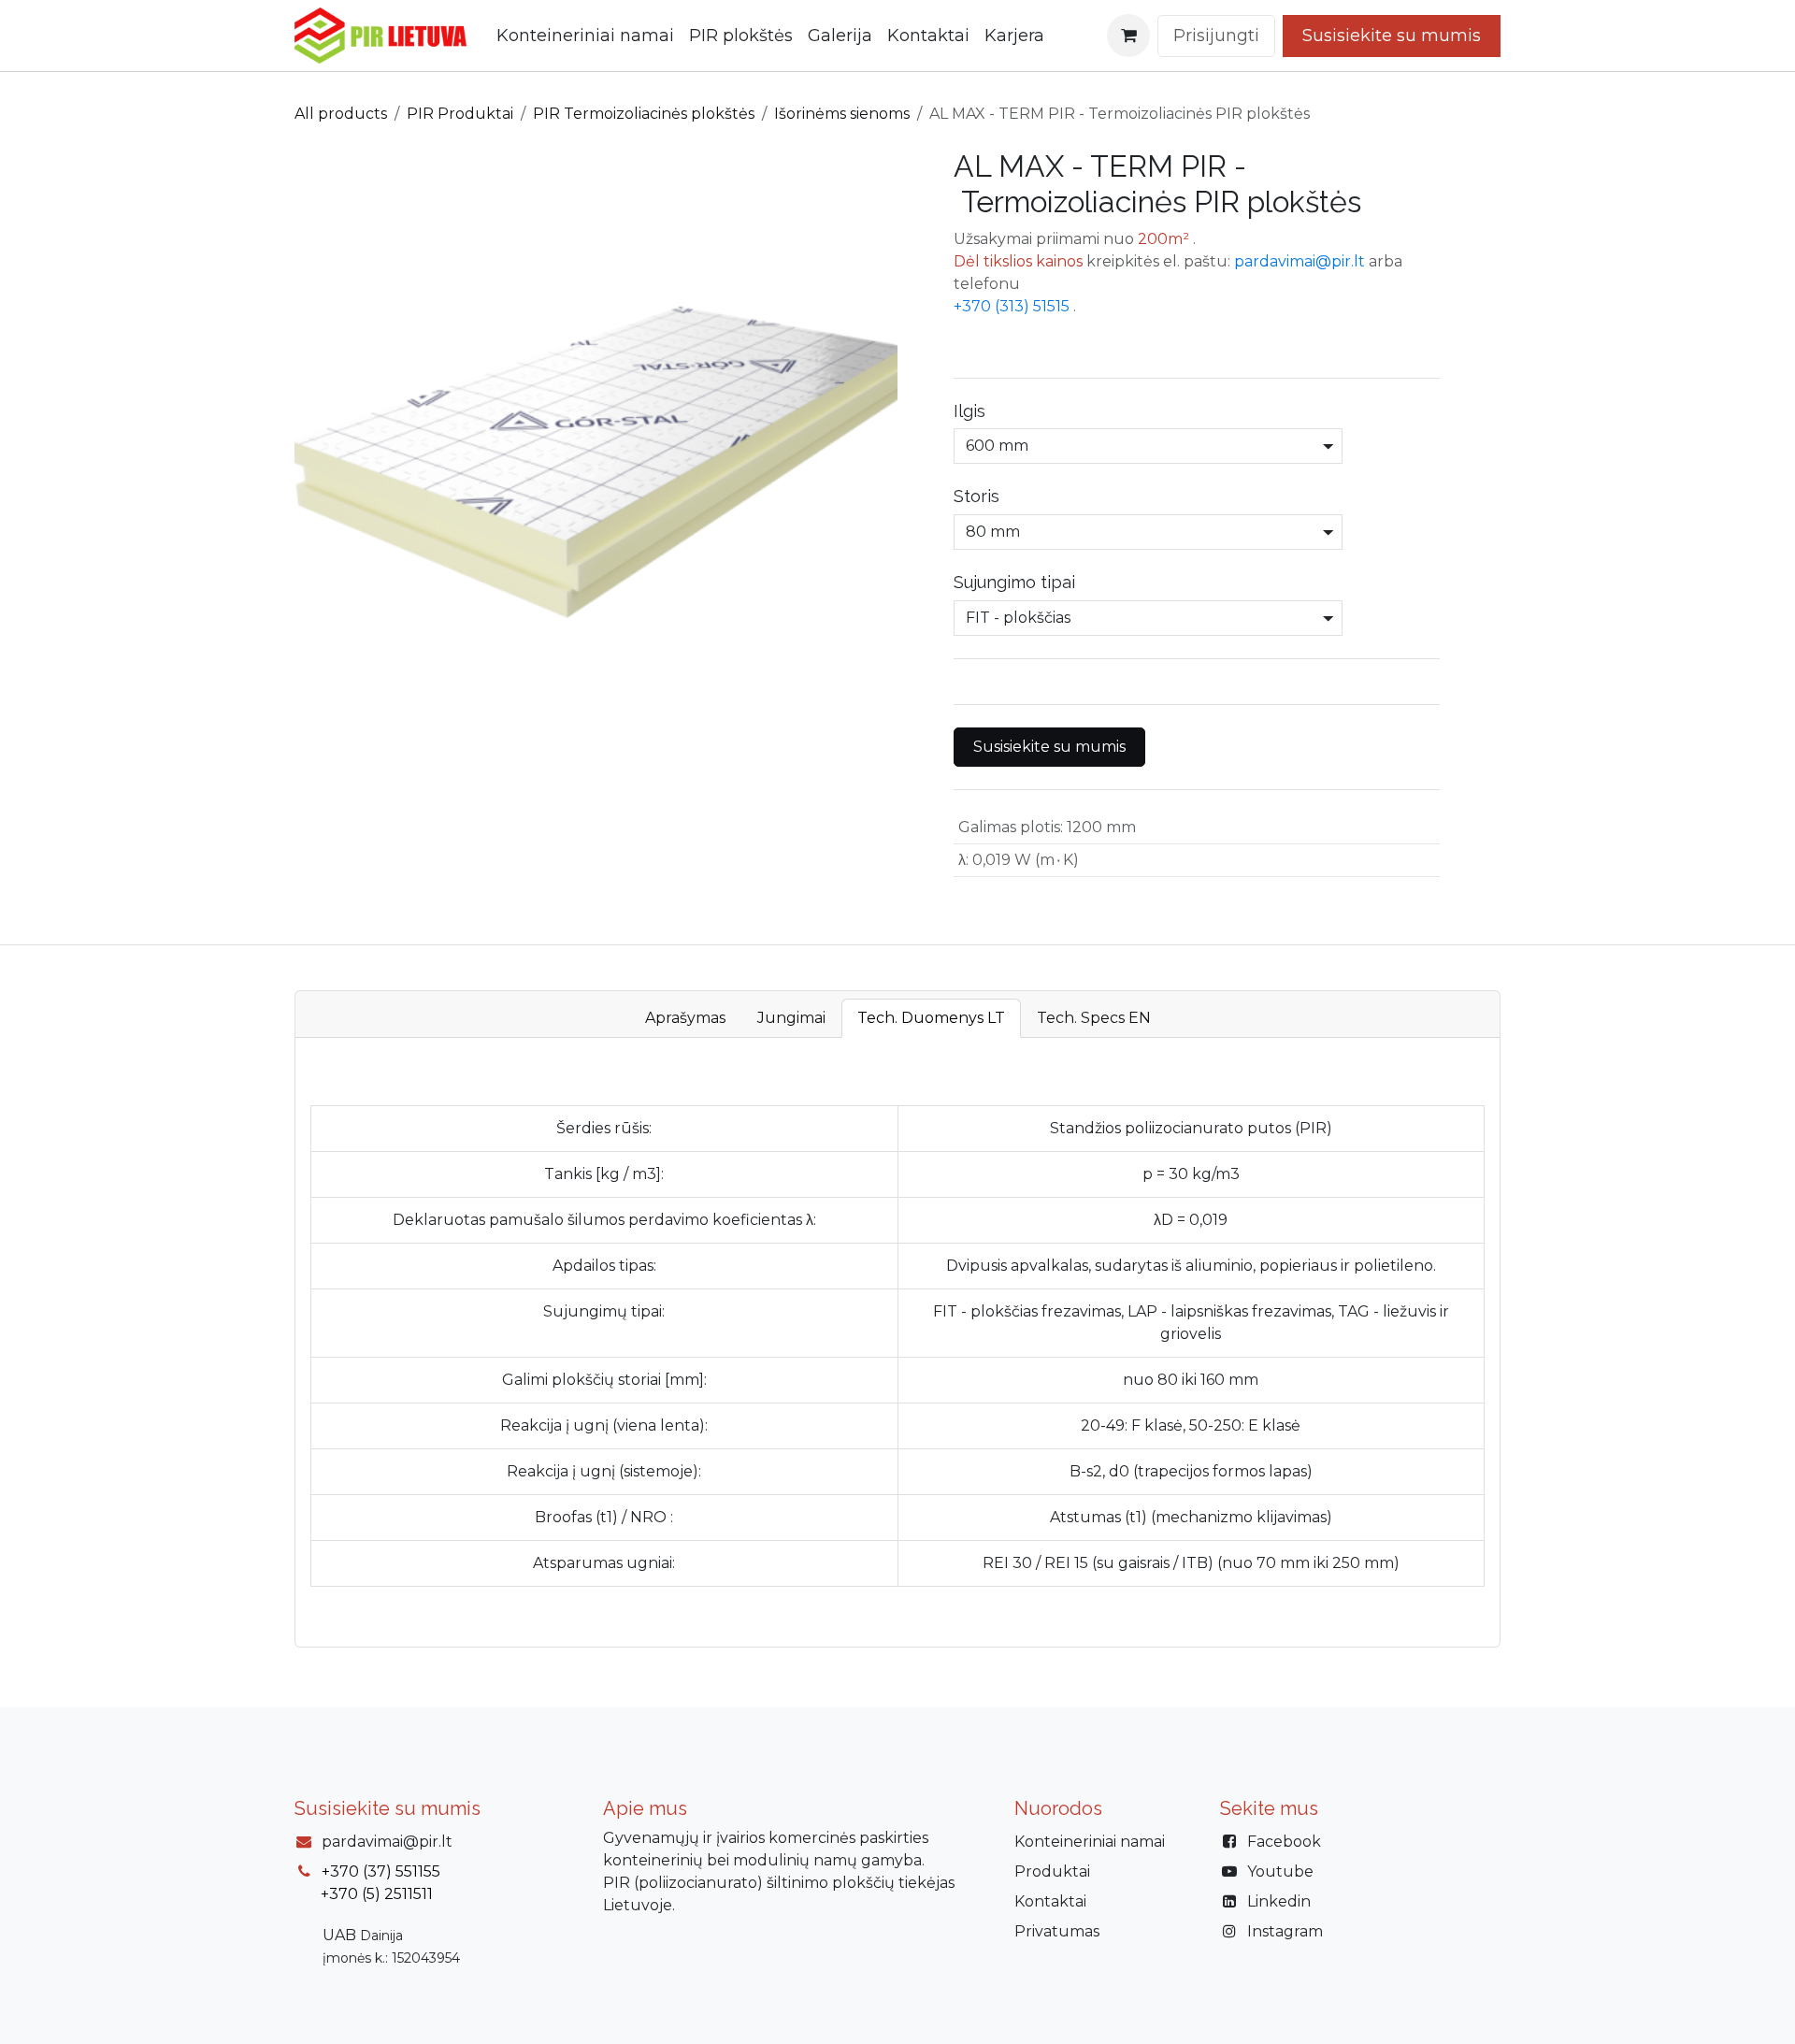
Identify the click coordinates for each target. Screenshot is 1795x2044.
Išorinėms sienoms (842, 114)
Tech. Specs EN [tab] (1094, 1018)
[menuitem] (585, 36)
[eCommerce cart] (1128, 36)
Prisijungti (1216, 36)
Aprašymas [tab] (685, 1018)
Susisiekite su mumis (1049, 747)
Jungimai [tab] (791, 1018)
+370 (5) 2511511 (377, 1894)
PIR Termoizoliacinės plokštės (644, 114)
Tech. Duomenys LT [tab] (931, 1018)
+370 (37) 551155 (381, 1871)
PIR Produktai (460, 114)
